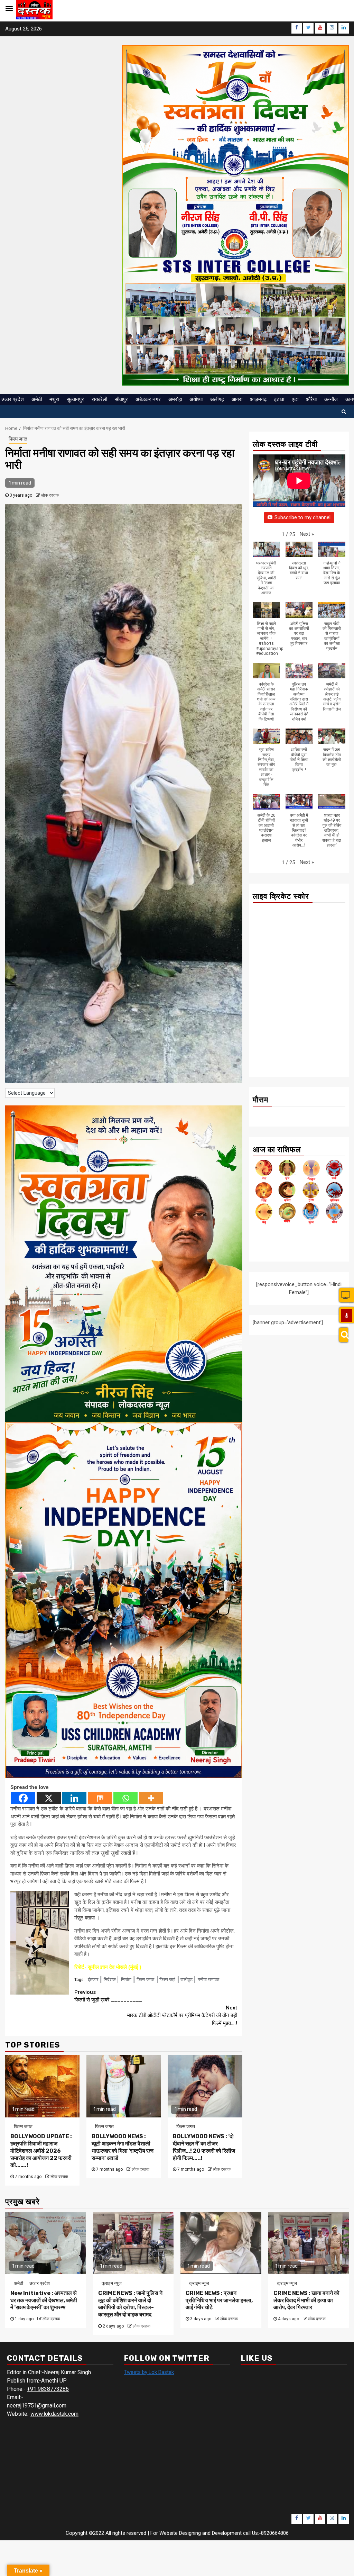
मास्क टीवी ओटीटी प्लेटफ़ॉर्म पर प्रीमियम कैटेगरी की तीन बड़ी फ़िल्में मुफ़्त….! (182, 2015)
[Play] (347, 1316)
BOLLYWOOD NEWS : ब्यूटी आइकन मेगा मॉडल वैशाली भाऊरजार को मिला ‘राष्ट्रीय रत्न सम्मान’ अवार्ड (123, 2147)
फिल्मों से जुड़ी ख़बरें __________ (108, 1996)
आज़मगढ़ (258, 399)
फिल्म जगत (18, 439)
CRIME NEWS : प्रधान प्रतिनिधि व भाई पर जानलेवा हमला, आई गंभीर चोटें (219, 2300)
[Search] (343, 1335)
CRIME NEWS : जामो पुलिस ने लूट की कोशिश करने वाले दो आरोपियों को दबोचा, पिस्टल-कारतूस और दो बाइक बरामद (130, 2304)
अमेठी (37, 399)
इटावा (279, 399)
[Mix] (100, 1798)
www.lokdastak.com (54, 2414)
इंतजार (93, 1980)
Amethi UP (54, 2381)
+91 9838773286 (48, 2389)
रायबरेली (99, 399)
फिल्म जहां (167, 1980)
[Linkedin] (74, 1798)
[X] (49, 1798)
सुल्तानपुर (75, 399)
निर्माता (126, 1980)
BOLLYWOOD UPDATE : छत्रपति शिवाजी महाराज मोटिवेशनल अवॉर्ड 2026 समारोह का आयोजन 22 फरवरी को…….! (41, 2151)
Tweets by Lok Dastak (149, 2372)
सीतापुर (121, 399)
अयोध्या (196, 399)
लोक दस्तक (50, 495)
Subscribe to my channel (302, 517)
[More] (151, 1798)
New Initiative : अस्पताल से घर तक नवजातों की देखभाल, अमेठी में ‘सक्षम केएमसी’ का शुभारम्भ (44, 2300)
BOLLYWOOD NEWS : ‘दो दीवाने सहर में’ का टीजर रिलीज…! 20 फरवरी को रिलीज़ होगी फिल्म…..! (204, 2147)
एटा (295, 399)
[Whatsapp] (125, 1798)
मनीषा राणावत (208, 1980)
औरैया (311, 399)
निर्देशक (110, 1980)
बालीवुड (187, 1980)
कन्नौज (331, 399)
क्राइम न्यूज (112, 2283)
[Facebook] (23, 1798)
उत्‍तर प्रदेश (13, 399)
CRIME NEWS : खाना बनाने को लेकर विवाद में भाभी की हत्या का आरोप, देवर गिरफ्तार (306, 2300)
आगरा (237, 399)
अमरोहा (175, 399)
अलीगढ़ (217, 399)
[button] (307, 534)
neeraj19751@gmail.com (37, 2406)
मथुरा (54, 399)
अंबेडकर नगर (148, 399)
